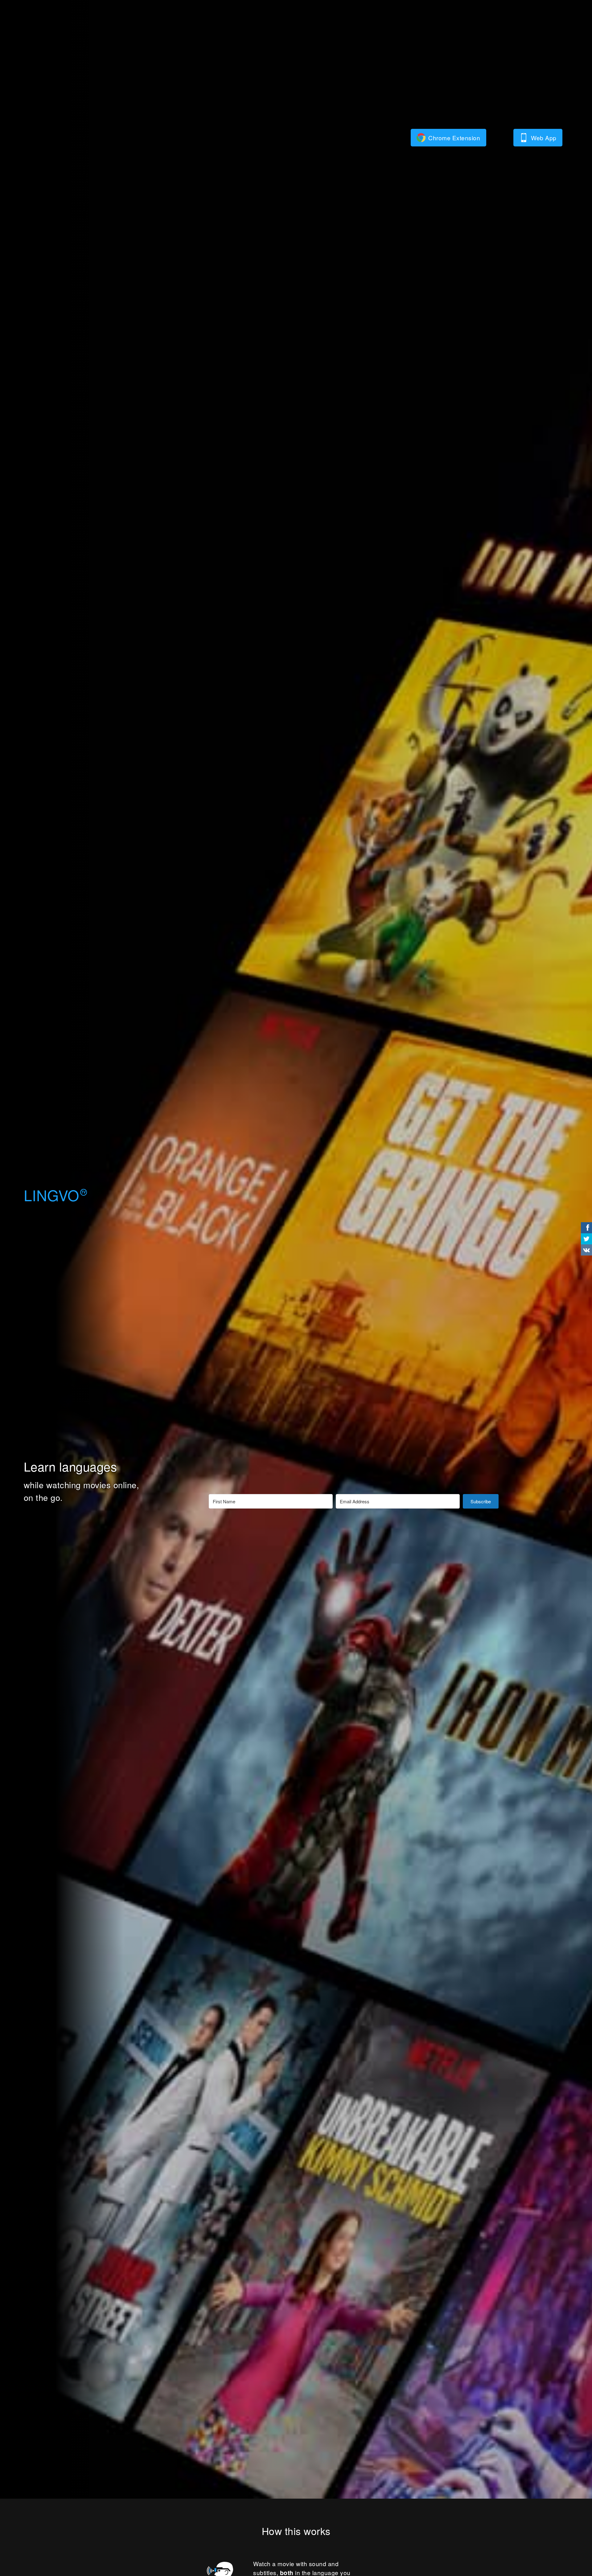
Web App (544, 138)
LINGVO (55, 1195)
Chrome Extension (454, 138)
